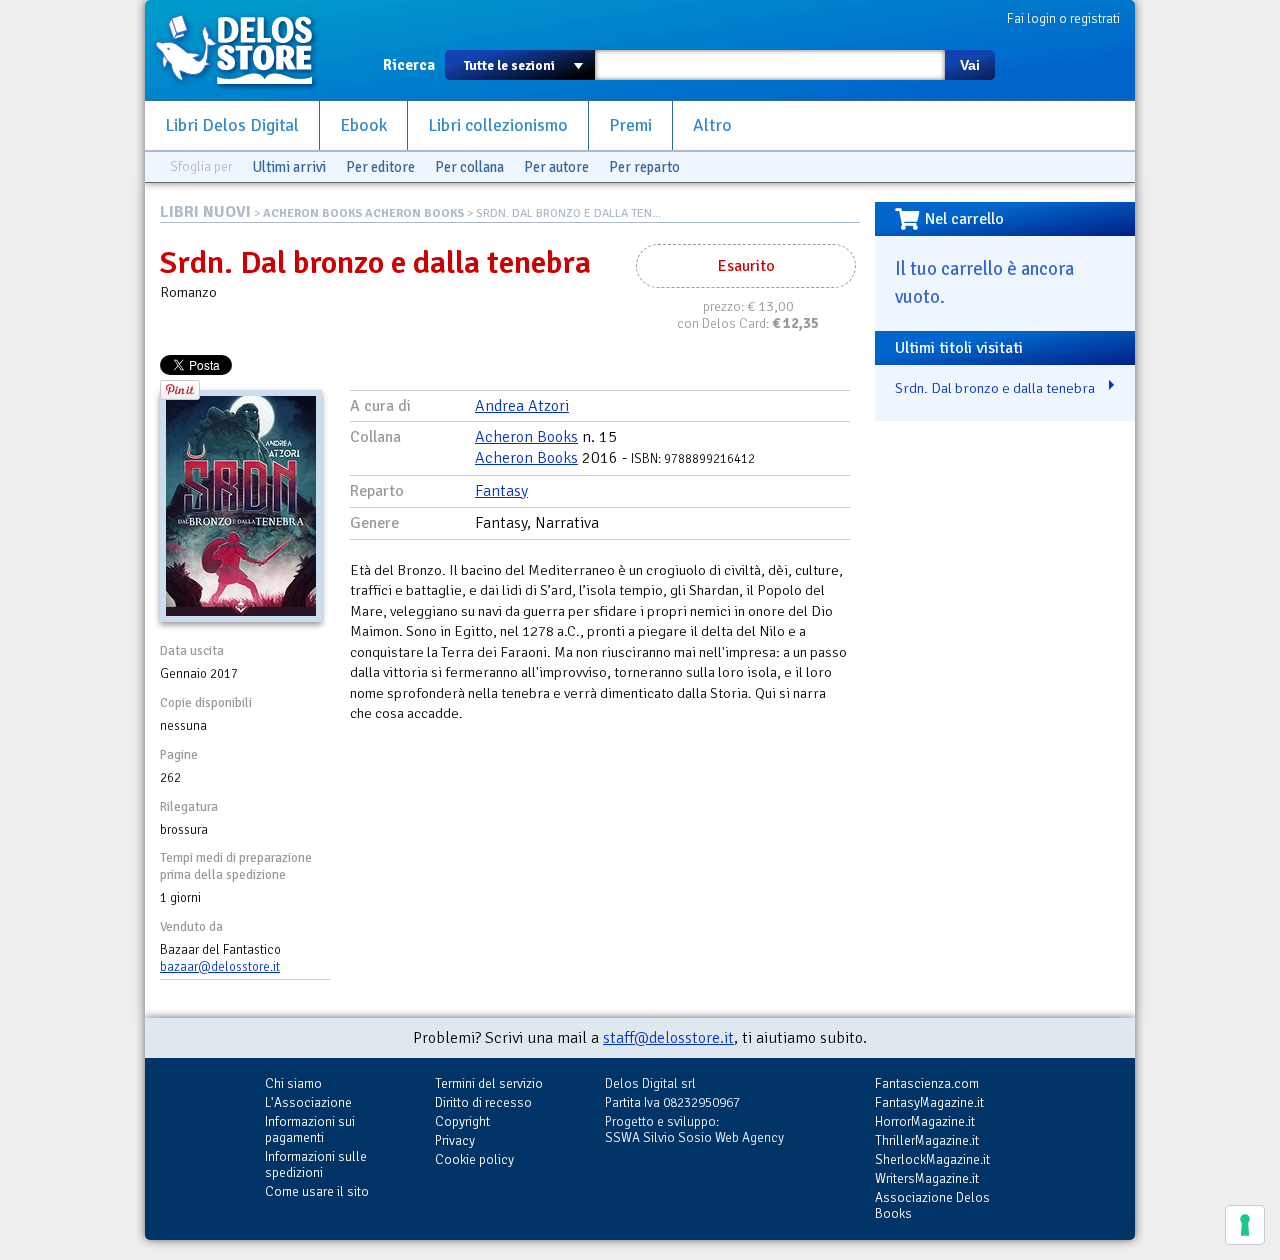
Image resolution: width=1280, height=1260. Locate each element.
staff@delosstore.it (668, 1038)
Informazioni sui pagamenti (310, 1129)
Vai (970, 65)
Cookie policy (474, 1159)
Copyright (462, 1121)
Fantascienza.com (927, 1083)
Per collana (469, 167)
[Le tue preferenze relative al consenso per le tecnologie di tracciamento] (1245, 1225)
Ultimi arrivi (289, 167)
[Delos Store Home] (245, 50)
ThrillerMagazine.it (927, 1140)
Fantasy (501, 491)
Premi (630, 125)
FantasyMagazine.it (929, 1102)
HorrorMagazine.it (925, 1121)
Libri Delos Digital (232, 125)
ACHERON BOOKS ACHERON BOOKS (363, 213)
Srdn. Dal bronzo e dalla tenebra (995, 388)
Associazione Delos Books (932, 1205)
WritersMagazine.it (927, 1178)
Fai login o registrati (1063, 18)
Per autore (556, 167)
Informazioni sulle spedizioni (316, 1164)
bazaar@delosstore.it (220, 967)
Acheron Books (526, 437)
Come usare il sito (317, 1191)
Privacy (455, 1140)
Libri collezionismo (498, 125)
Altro (712, 125)
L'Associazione (308, 1102)
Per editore (380, 167)
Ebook (363, 125)
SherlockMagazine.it (932, 1159)
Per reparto (644, 167)
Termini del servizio (489, 1083)
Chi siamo (293, 1083)
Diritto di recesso (483, 1102)
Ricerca (409, 65)
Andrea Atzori (522, 406)
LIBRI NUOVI (205, 212)
